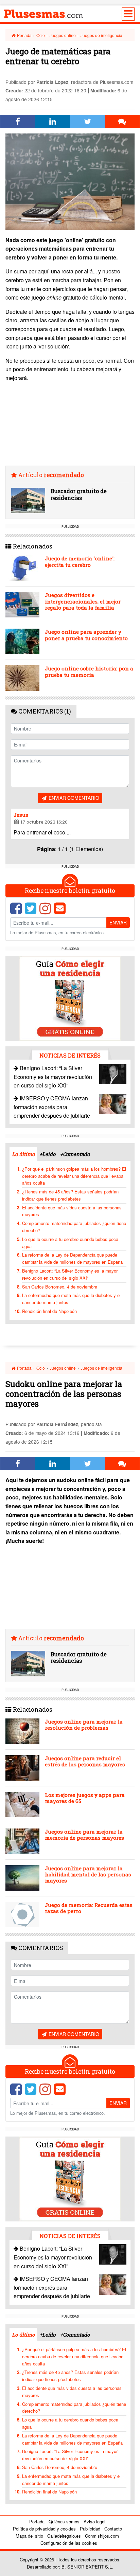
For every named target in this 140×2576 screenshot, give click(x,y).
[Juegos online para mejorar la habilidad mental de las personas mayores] (22, 1878)
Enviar (118, 922)
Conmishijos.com (102, 2536)
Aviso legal (94, 2521)
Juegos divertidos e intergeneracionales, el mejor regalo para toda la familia (83, 601)
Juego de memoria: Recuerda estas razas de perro (89, 1908)
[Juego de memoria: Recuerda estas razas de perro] (22, 1915)
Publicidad (90, 2529)
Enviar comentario (73, 798)
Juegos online (63, 35)
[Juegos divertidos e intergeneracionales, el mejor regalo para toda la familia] (22, 605)
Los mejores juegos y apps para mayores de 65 (85, 1798)
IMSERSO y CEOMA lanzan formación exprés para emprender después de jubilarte (52, 1107)
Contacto (113, 2529)
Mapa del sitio (29, 2536)
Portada (24, 35)
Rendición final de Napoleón (49, 1311)
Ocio (41, 35)
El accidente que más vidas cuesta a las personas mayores (72, 1211)
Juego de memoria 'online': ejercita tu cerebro (80, 561)
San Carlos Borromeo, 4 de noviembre (60, 1287)
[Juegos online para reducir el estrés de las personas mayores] (22, 1768)
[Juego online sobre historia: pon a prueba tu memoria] (22, 678)
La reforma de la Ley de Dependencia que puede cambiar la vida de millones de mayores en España (72, 1258)
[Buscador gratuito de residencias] (28, 500)
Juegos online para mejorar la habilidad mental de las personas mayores (88, 1874)
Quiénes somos (64, 2521)
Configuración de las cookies (69, 2543)
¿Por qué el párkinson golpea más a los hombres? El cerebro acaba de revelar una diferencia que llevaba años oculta (74, 1176)
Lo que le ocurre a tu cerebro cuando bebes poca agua (70, 1243)
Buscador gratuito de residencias (79, 494)
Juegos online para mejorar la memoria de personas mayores (84, 1835)
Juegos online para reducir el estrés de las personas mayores (85, 1761)
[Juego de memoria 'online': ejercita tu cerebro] (22, 568)
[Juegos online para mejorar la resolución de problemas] (22, 1731)
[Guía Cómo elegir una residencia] (70, 998)
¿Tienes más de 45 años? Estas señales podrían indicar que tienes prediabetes (70, 1195)
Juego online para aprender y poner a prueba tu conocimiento (86, 635)
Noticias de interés (70, 1055)
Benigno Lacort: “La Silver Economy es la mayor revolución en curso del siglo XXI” (53, 1077)
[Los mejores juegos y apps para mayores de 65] (22, 1805)
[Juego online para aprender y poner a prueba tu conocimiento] (22, 641)
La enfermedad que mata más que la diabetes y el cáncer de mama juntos (71, 1299)
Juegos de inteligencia (101, 35)
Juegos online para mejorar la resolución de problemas (84, 1725)
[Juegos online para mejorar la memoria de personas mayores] (22, 1841)
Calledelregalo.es (64, 2536)
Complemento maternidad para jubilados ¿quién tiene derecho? (74, 1227)
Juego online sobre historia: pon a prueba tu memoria (89, 671)
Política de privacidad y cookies (44, 2529)
